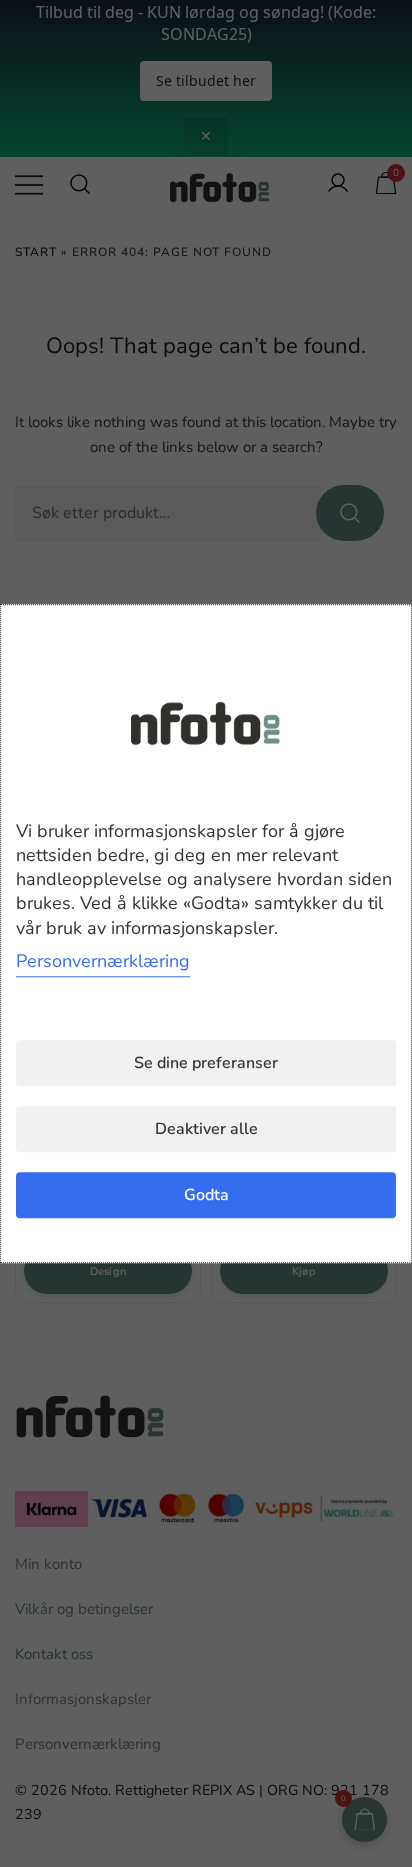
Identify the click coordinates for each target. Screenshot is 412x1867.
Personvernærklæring (103, 961)
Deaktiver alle (206, 1129)
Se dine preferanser (206, 1063)
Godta (206, 1195)
